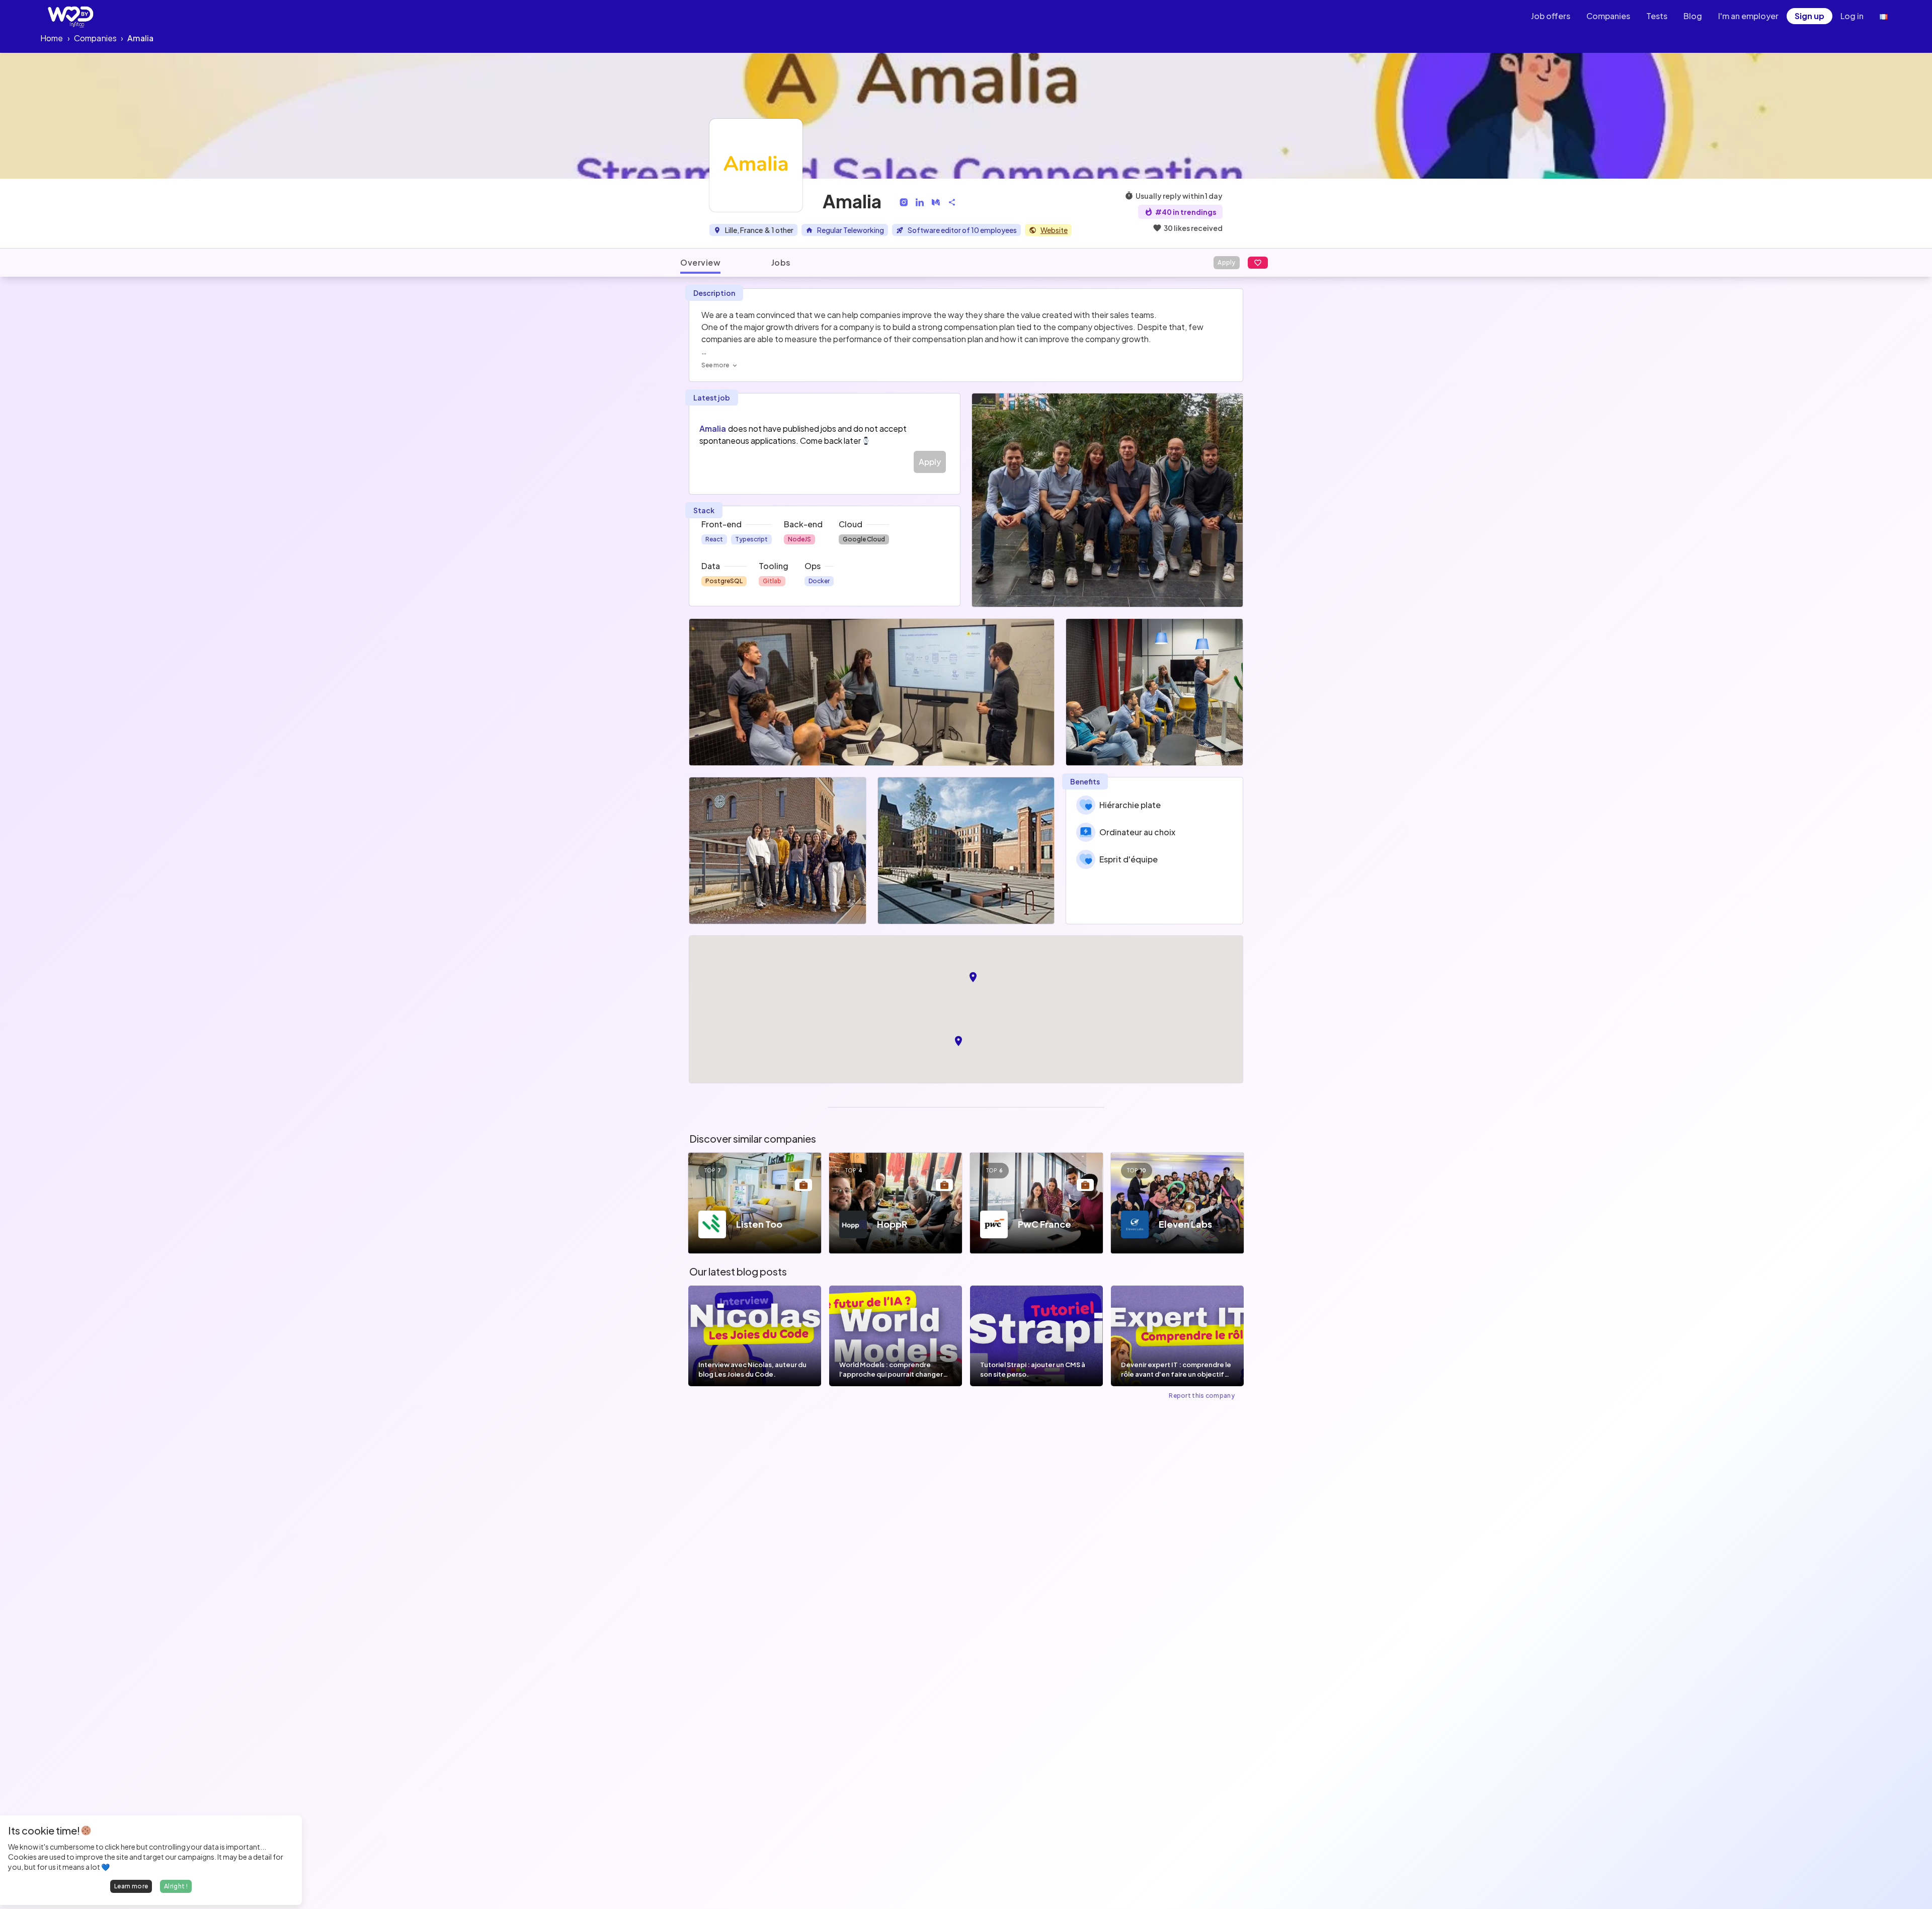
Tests (1657, 16)
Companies (1608, 16)
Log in (1852, 16)
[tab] (700, 263)
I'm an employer (1748, 16)
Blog (1693, 16)
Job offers (1551, 16)
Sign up (1809, 16)
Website (1054, 230)
